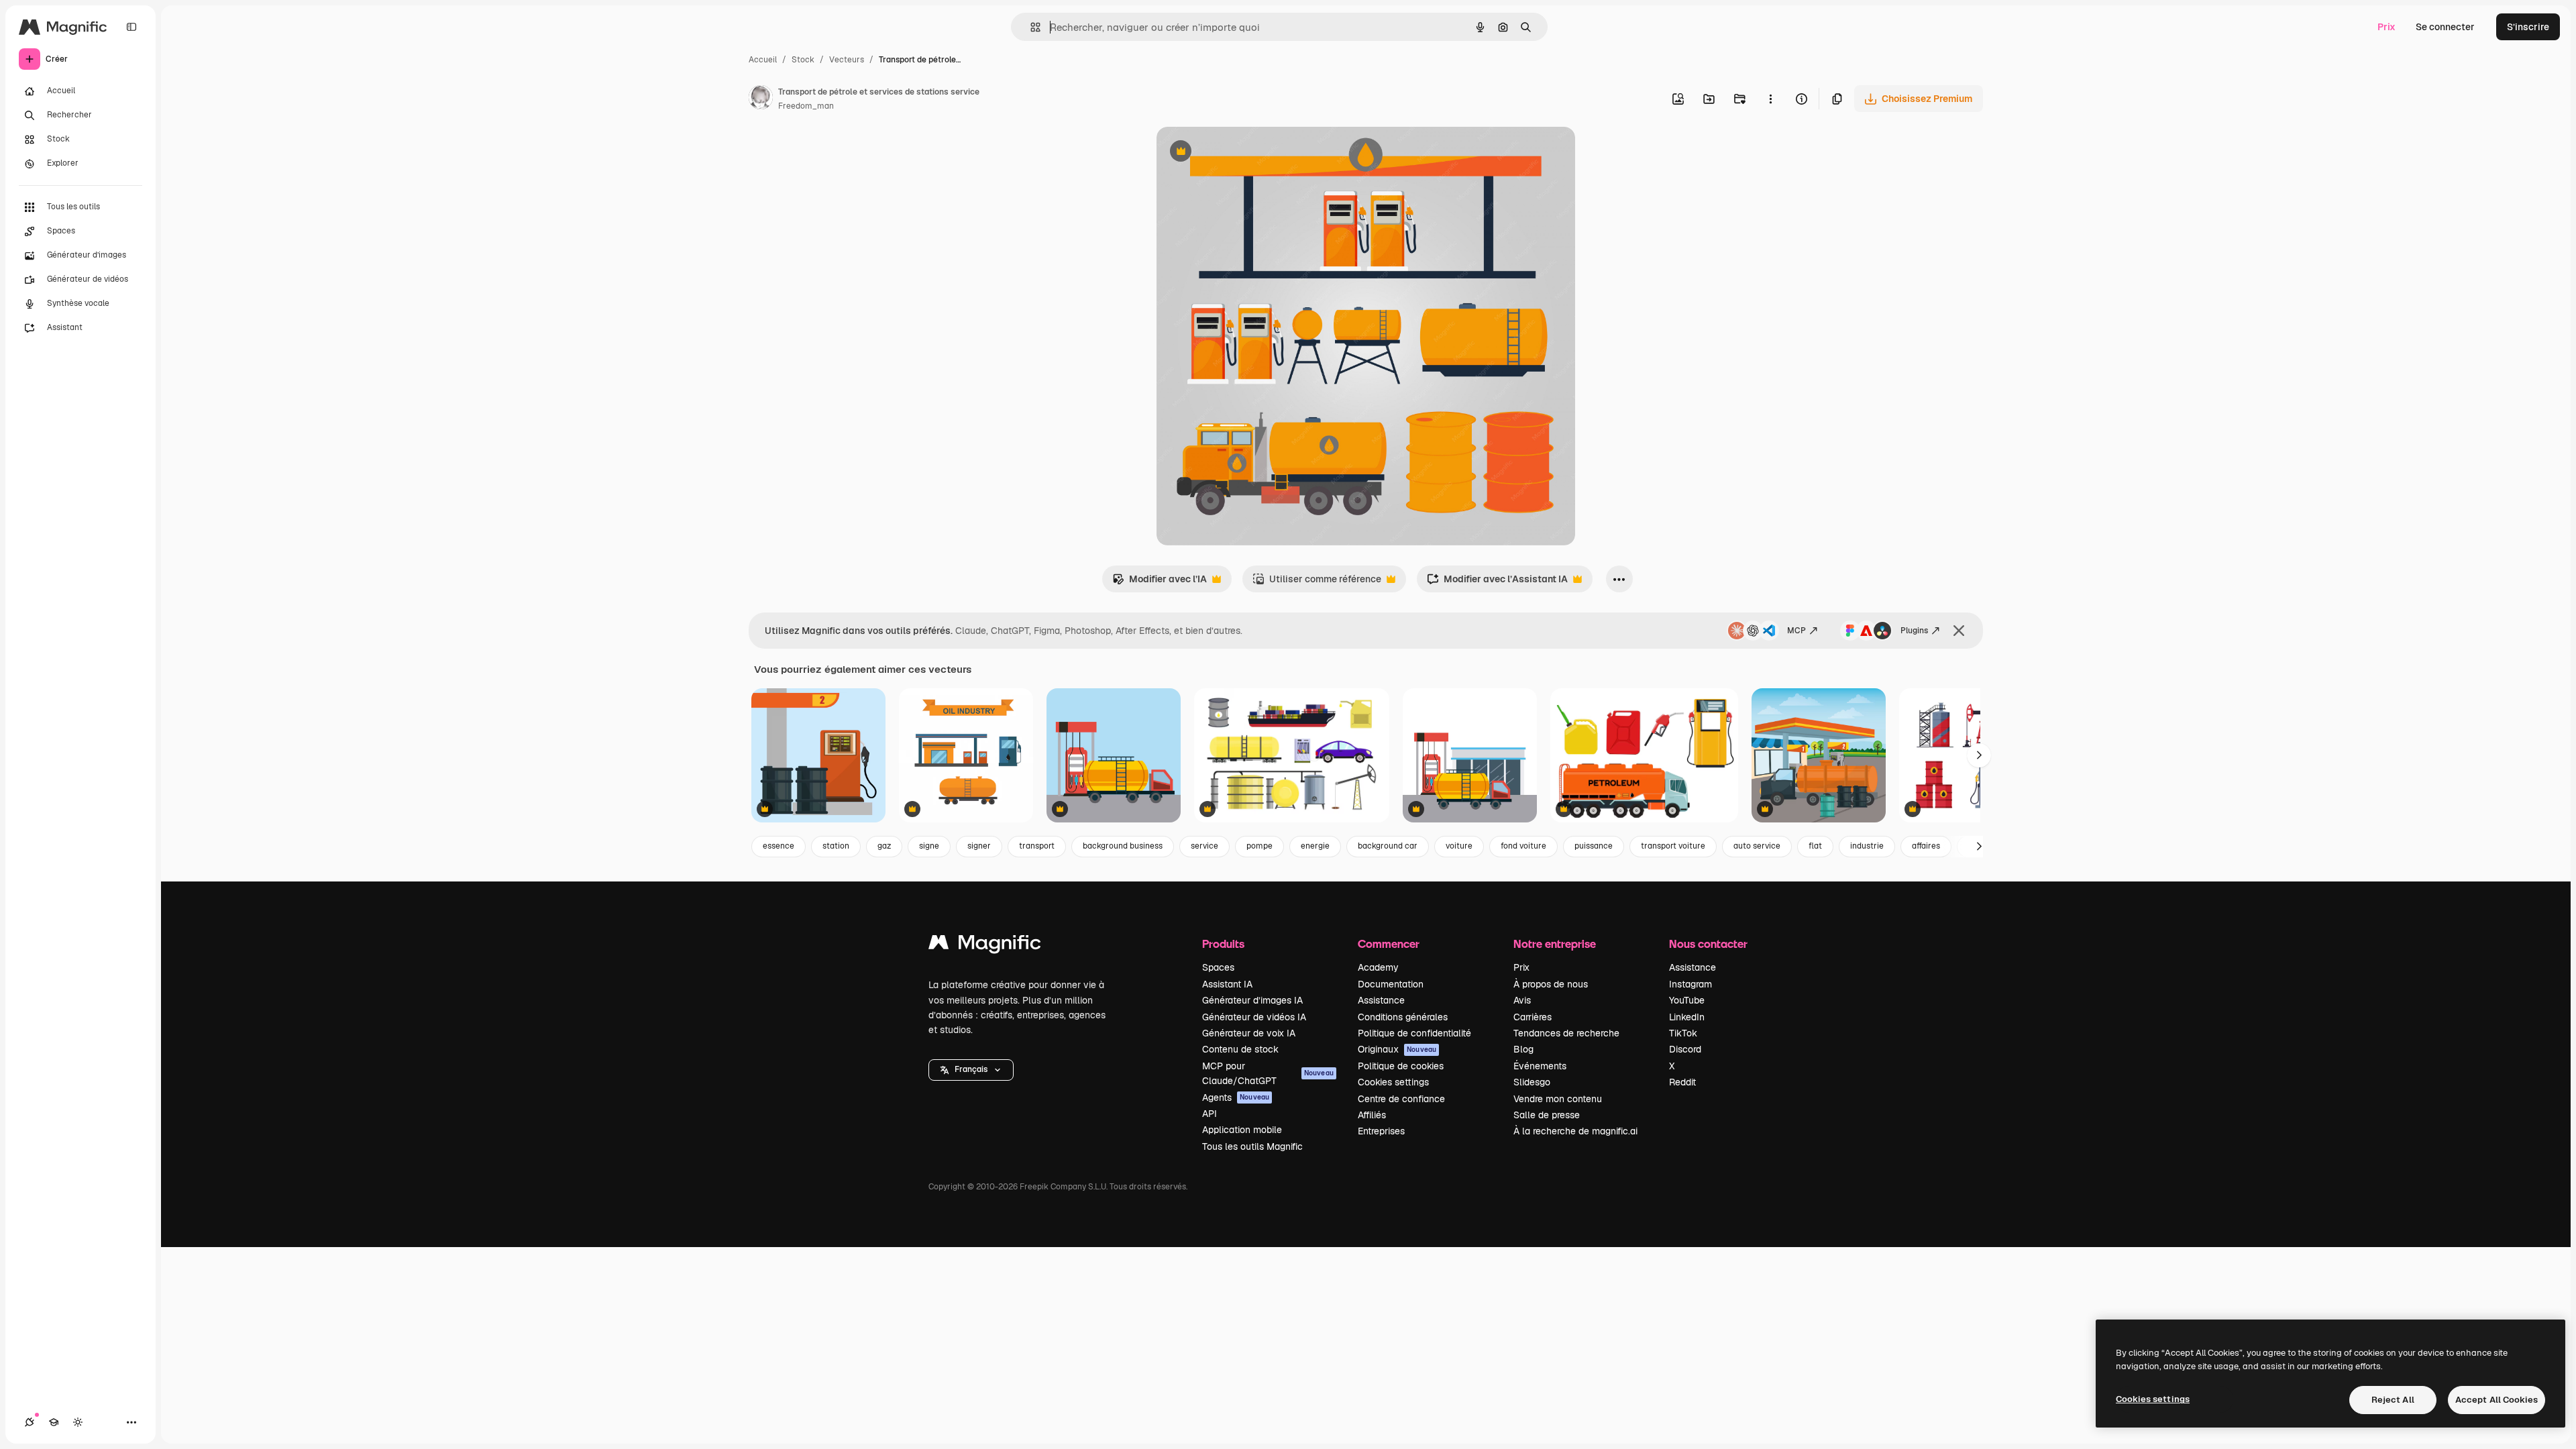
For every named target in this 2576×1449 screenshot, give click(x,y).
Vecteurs (847, 60)
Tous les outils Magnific (1252, 1146)
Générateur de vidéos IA (1254, 1017)
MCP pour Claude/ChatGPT (1268, 1073)
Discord (1685, 1049)
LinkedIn (1687, 1017)
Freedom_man (806, 106)
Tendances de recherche (1566, 1033)
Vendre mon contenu (1558, 1099)
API (1210, 1114)
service (1204, 846)
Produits (1223, 944)
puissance (1594, 846)
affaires (1926, 846)
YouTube (1687, 1000)
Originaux (1397, 1049)
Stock (803, 60)
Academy (1378, 967)
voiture (1459, 846)
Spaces (1218, 967)
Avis (1522, 1000)
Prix (2386, 27)
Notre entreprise (1555, 944)
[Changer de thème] (78, 1422)
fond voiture (1523, 846)
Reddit (1682, 1082)
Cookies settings (1393, 1082)
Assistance (1381, 1000)
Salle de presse (1547, 1115)
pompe (1259, 846)
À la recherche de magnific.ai (1575, 1131)
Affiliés (1372, 1115)
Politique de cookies (1401, 1066)
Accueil (763, 60)
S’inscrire (2528, 27)
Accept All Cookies (2497, 1400)
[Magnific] (985, 946)
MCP (1796, 631)
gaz (884, 846)
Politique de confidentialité (1414, 1033)
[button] (971, 1070)
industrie (1867, 846)
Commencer (1389, 944)
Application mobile (1242, 1130)
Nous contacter (1708, 944)
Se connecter (2445, 27)
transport (1037, 846)
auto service (1757, 846)
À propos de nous (1551, 984)
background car (1388, 846)
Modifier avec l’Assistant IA (1497, 583)
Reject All (2393, 1400)
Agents (1236, 1097)
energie (1315, 846)
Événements (1540, 1066)
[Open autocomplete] (1030, 27)
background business (1123, 846)
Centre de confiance (1401, 1099)
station (836, 846)
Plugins (1914, 631)
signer (979, 846)
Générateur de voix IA (1249, 1033)
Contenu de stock (1240, 1049)
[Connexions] (30, 1422)
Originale (1245, 153)
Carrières (1533, 1017)
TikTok (1683, 1033)
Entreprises (1381, 1131)
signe (929, 846)
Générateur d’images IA (1252, 1000)
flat (1815, 846)
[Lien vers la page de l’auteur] (761, 99)
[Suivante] (1979, 755)
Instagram (1690, 984)
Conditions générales (1403, 1017)
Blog (1523, 1049)
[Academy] (54, 1422)
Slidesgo (1532, 1082)
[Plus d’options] (1770, 99)
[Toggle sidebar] (131, 27)
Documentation (1391, 984)
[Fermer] (1959, 631)
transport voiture (1673, 846)
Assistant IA (1227, 984)
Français (971, 1069)
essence (779, 846)
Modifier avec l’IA (1160, 583)
